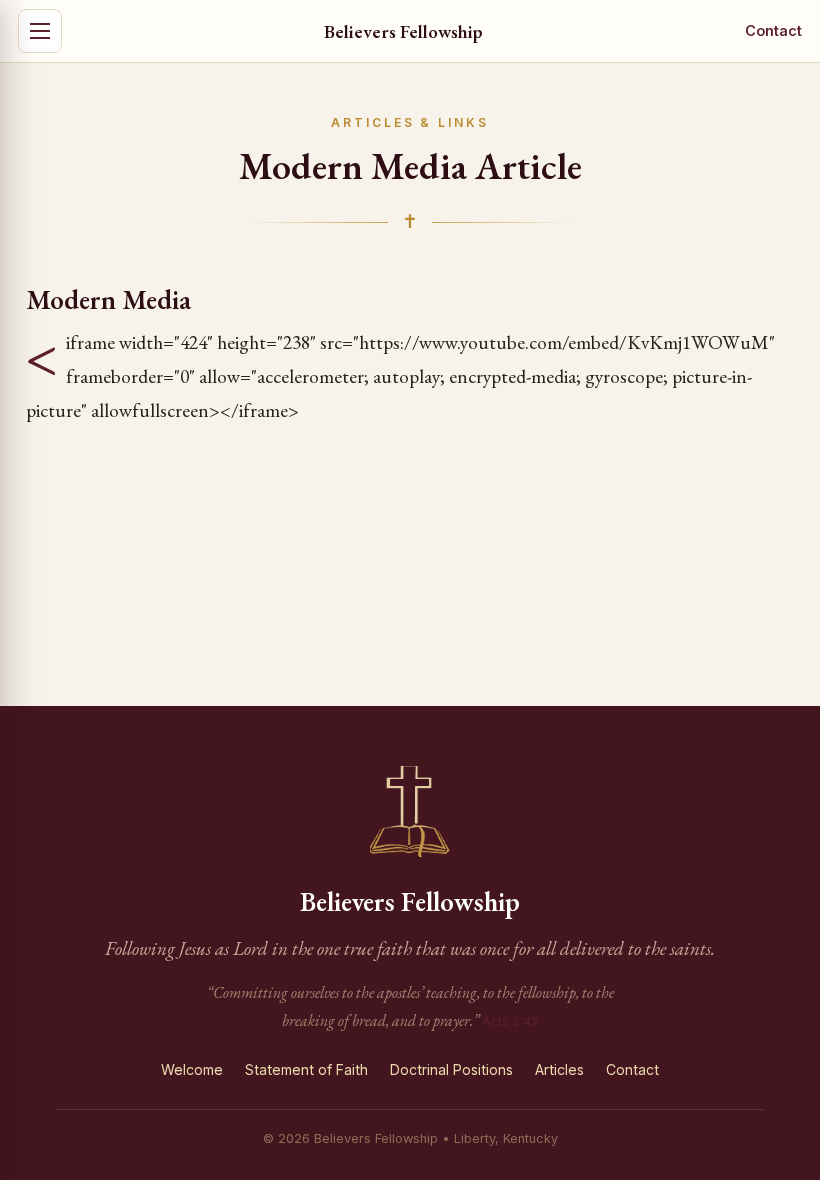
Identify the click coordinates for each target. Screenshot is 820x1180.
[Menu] (40, 31)
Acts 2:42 (510, 1021)
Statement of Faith (306, 1069)
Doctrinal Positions (451, 1069)
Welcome (192, 1069)
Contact (773, 30)
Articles (559, 1069)
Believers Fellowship (403, 31)
